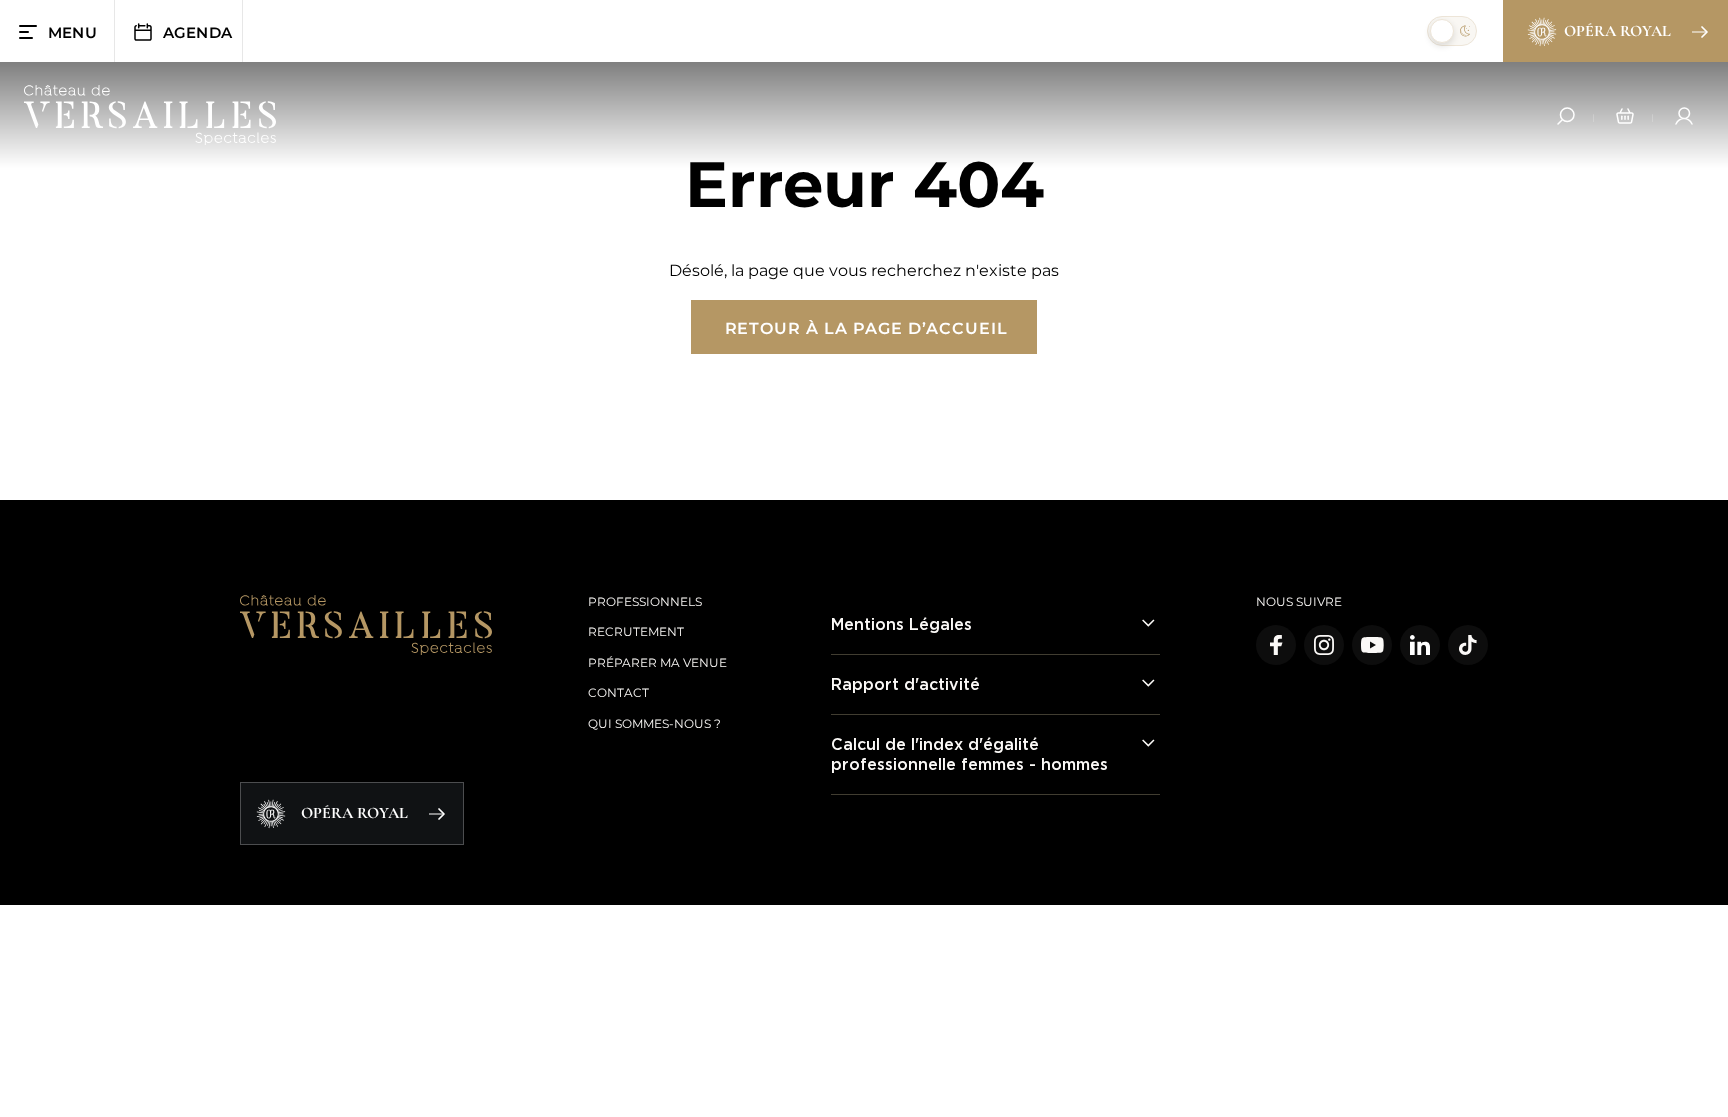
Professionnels (645, 601)
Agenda (197, 32)
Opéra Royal (1617, 31)
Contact (618, 692)
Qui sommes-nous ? (654, 723)
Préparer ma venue (657, 662)
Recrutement (636, 631)
